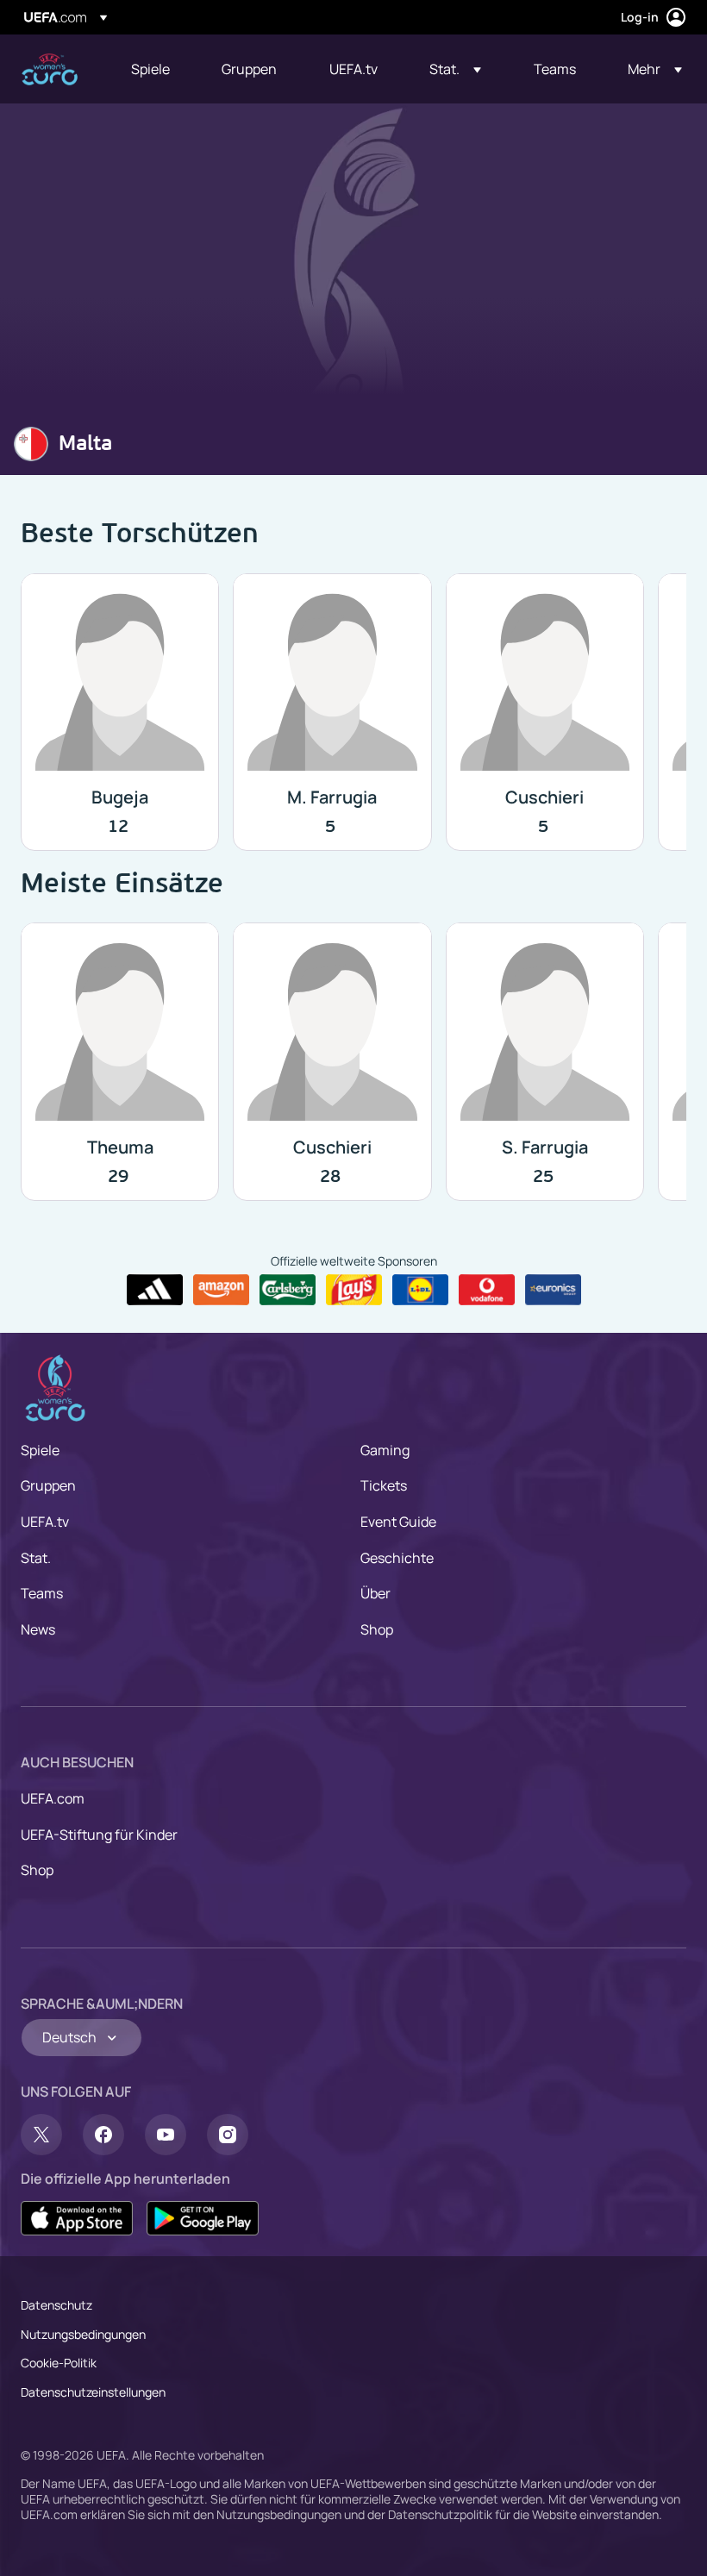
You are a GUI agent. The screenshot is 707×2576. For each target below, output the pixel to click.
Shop (377, 1629)
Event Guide (398, 1522)
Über (375, 1593)
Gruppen (48, 1485)
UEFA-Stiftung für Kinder (99, 1835)
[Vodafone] (487, 1290)
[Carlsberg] (288, 1290)
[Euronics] (553, 1290)
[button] (455, 69)
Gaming (385, 1450)
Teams (42, 1593)
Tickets (384, 1485)
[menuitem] (155, 69)
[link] (150, 69)
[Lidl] (420, 1290)
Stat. (36, 1558)
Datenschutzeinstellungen (93, 2392)
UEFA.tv (45, 1522)
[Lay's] (354, 1290)
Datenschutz (56, 2305)
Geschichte (397, 1558)
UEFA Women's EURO (50, 69)
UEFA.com (53, 1798)
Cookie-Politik (59, 2363)
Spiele (40, 1450)
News (38, 1629)
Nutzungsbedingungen (83, 2334)
